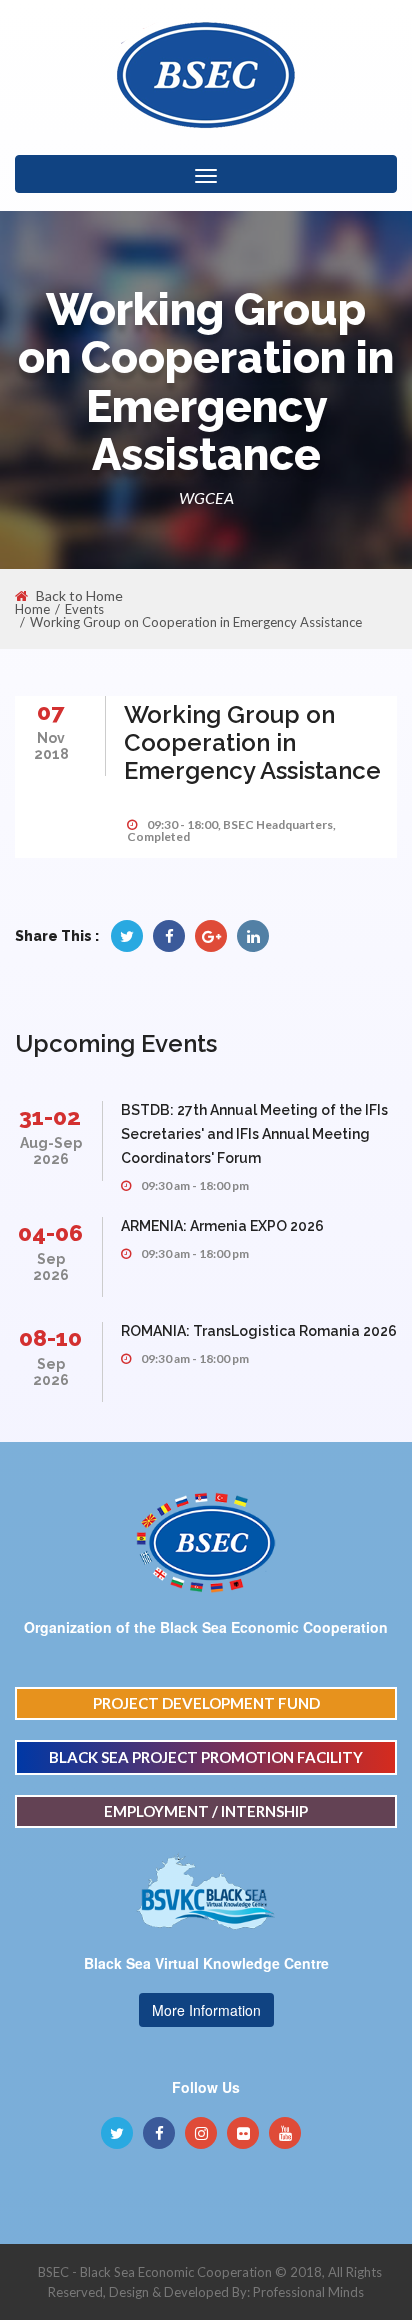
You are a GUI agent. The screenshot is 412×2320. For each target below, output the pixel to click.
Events (84, 609)
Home (32, 609)
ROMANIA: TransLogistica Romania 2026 (259, 1331)
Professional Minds (308, 2292)
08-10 (50, 1337)
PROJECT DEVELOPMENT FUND (206, 1703)
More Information (206, 2010)
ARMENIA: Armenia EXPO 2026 (222, 1226)
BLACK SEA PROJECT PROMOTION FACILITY (206, 1757)
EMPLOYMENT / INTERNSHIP (206, 1811)
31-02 (50, 1116)
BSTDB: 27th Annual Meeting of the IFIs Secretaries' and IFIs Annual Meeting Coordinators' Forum (254, 1134)
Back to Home (79, 596)
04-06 (50, 1232)
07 (50, 711)
